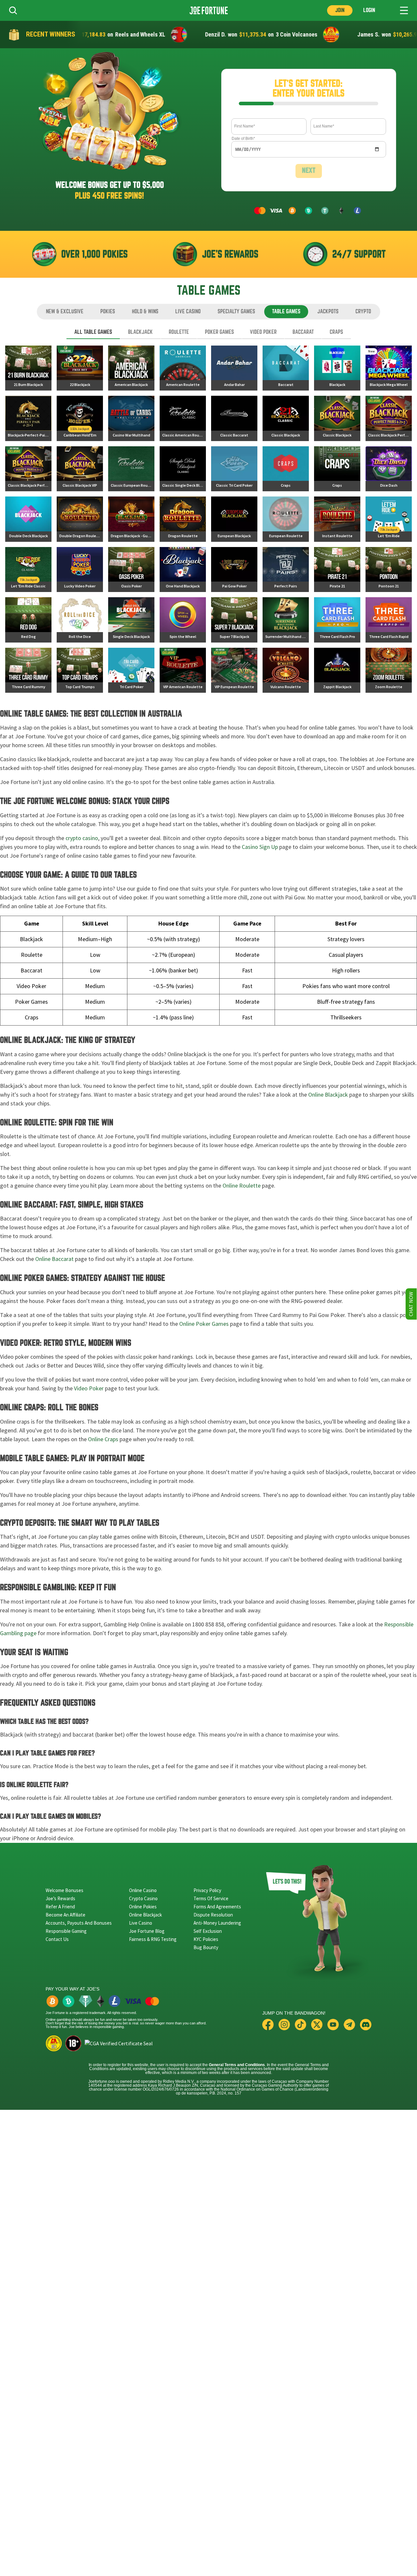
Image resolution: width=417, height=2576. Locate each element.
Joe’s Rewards (60, 1898)
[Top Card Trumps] (80, 670)
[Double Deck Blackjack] (28, 519)
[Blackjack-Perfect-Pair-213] (28, 418)
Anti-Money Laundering (217, 1923)
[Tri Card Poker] (131, 670)
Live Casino (188, 311)
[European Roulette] (286, 519)
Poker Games (219, 332)
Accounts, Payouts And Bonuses (79, 1923)
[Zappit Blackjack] (337, 670)
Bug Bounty (206, 1947)
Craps (336, 332)
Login (369, 10)
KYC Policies (206, 1939)
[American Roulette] (183, 368)
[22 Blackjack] (80, 368)
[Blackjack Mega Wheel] (389, 368)
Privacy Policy (207, 1890)
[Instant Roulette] (337, 519)
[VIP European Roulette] (234, 670)
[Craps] (286, 469)
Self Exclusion (208, 1931)
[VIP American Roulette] (183, 670)
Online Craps (103, 1439)
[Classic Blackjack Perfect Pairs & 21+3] (389, 418)
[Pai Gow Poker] (234, 570)
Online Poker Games (204, 1324)
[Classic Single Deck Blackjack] (183, 469)
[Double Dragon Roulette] (80, 519)
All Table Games (93, 332)
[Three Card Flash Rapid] (389, 620)
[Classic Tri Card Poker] (234, 469)
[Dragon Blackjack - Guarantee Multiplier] (131, 519)
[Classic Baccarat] (234, 418)
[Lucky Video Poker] (80, 570)
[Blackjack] (337, 368)
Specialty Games (236, 311)
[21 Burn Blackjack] (28, 368)
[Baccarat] (286, 368)
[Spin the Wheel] (183, 620)
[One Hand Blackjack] (183, 570)
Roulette (179, 332)
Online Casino (143, 1890)
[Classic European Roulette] (131, 469)
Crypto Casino (143, 1898)
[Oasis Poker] (131, 570)
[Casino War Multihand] (131, 418)
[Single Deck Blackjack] (131, 620)
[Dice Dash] (389, 469)
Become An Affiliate (65, 1915)
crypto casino (82, 838)
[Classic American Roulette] (183, 418)
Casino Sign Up (260, 847)
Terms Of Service (211, 1898)
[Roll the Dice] (80, 620)
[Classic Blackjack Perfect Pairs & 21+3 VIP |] (28, 469)
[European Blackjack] (234, 519)
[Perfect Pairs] (286, 570)
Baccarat (303, 332)
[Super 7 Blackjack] (234, 620)
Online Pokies (143, 1907)
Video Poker (263, 332)
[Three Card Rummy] (28, 670)
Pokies (108, 311)
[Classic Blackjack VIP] (80, 469)
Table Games (286, 311)
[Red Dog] (28, 620)
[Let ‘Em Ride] (389, 519)
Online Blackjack (328, 1095)
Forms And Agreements (217, 1907)
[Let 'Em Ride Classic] (28, 570)
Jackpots (328, 311)
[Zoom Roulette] (389, 670)
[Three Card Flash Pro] (337, 620)
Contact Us (57, 1939)
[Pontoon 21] (389, 570)
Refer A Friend (60, 1907)
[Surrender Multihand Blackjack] (286, 620)
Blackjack (140, 332)
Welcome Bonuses (65, 1890)
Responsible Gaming (66, 1931)
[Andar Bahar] (234, 368)
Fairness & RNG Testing (153, 1939)
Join (340, 10)
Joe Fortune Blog (147, 1931)
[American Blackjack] (131, 368)
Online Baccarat (54, 1259)
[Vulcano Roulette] (286, 670)
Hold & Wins (145, 311)
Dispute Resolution (213, 1915)
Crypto (363, 311)
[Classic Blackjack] (286, 418)
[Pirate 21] (337, 570)
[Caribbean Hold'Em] (80, 418)
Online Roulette (242, 1186)
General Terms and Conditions (237, 2065)
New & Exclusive (65, 311)
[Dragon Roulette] (183, 519)
